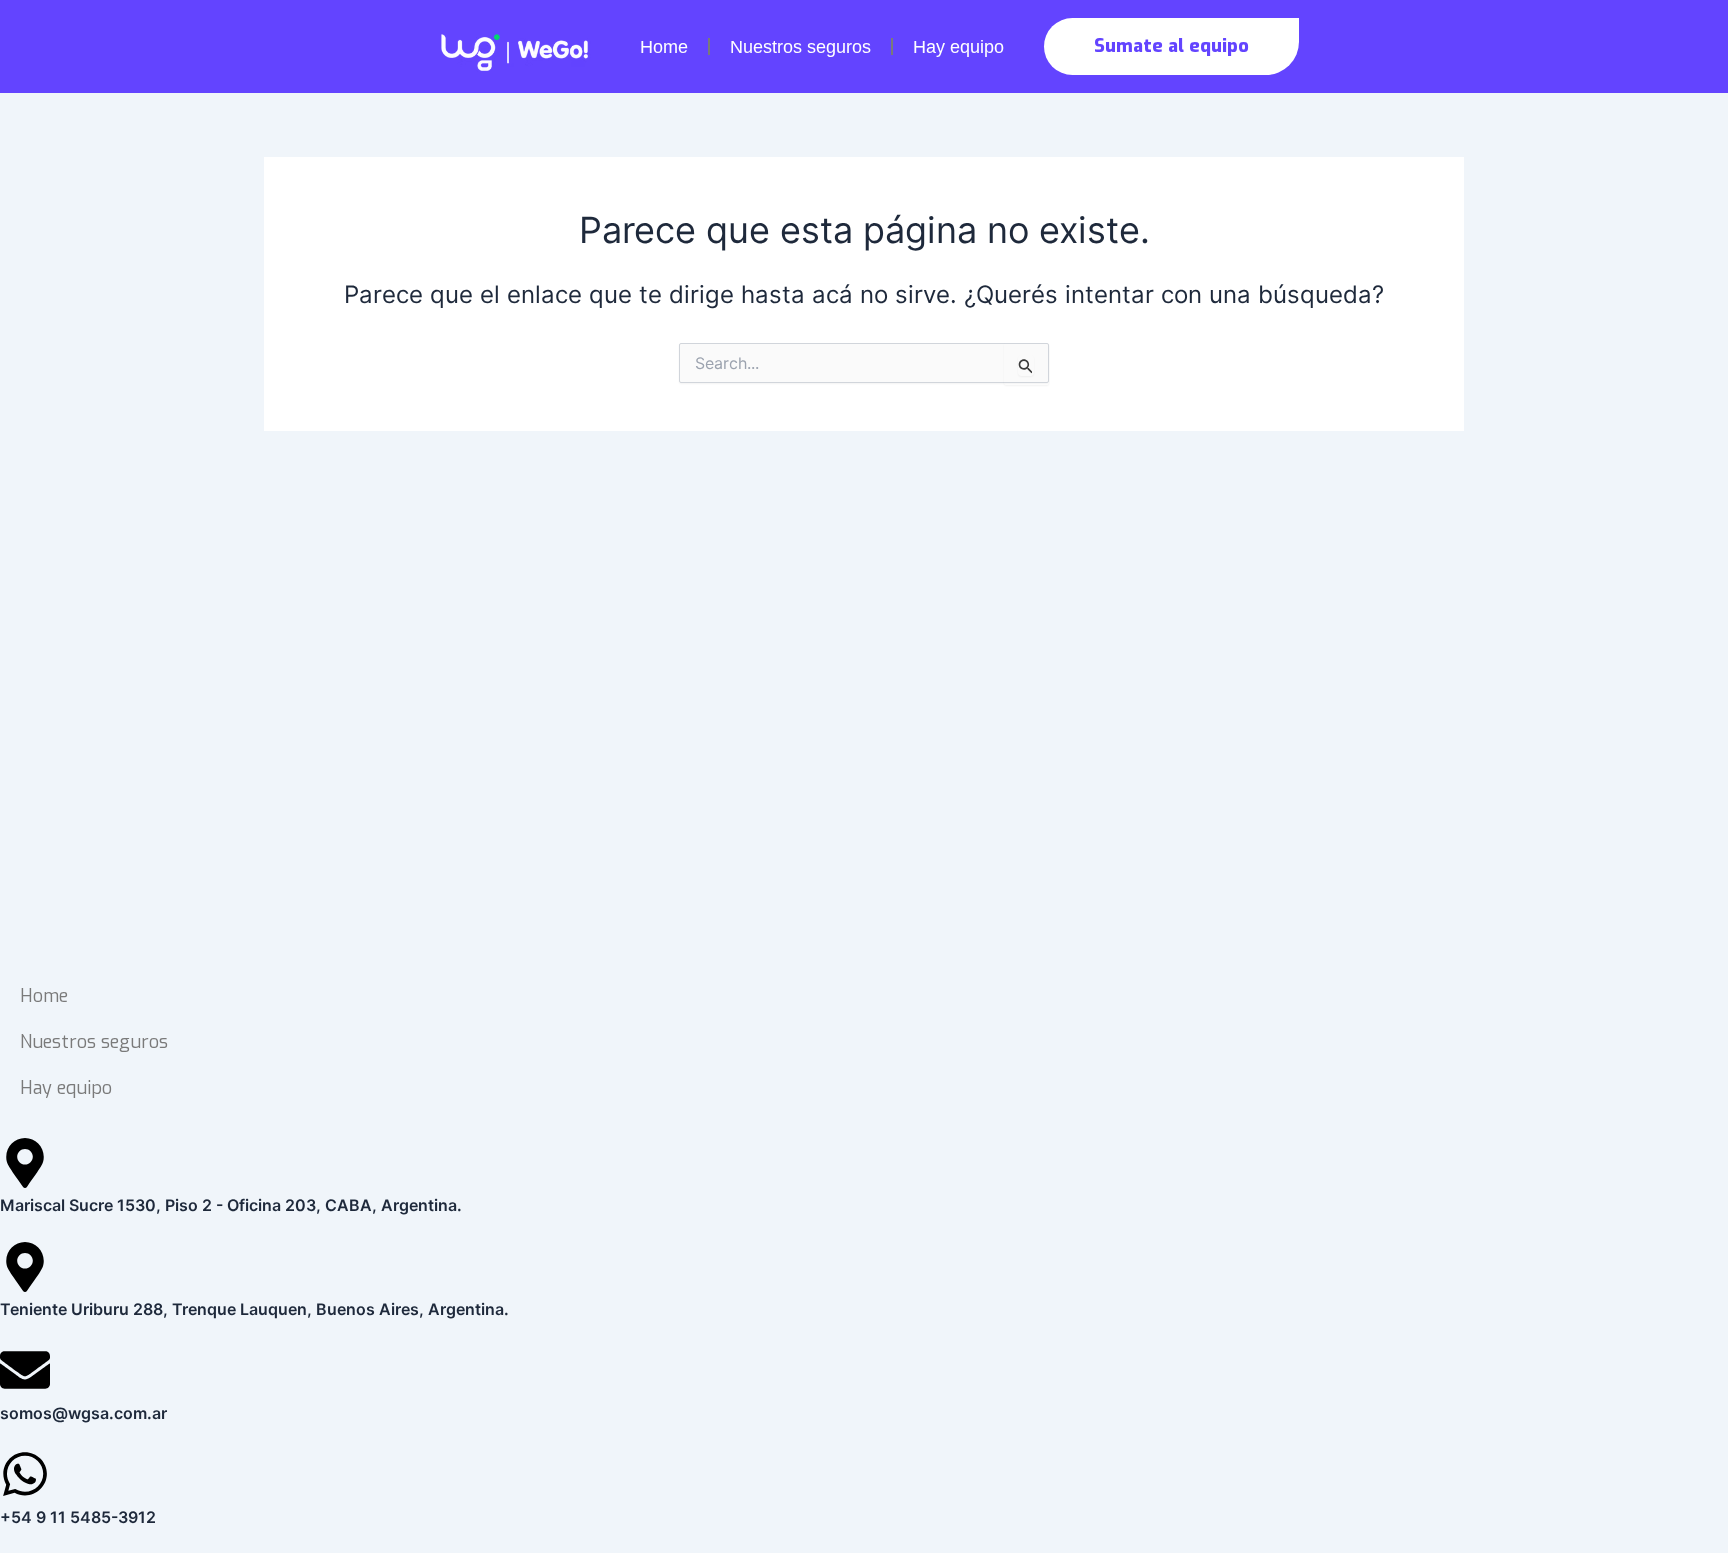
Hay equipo (958, 47)
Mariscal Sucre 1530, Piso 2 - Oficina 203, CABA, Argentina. (231, 1205)
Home (664, 47)
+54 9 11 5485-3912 (78, 1517)
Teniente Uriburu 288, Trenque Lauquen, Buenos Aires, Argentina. (254, 1309)
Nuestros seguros (800, 47)
